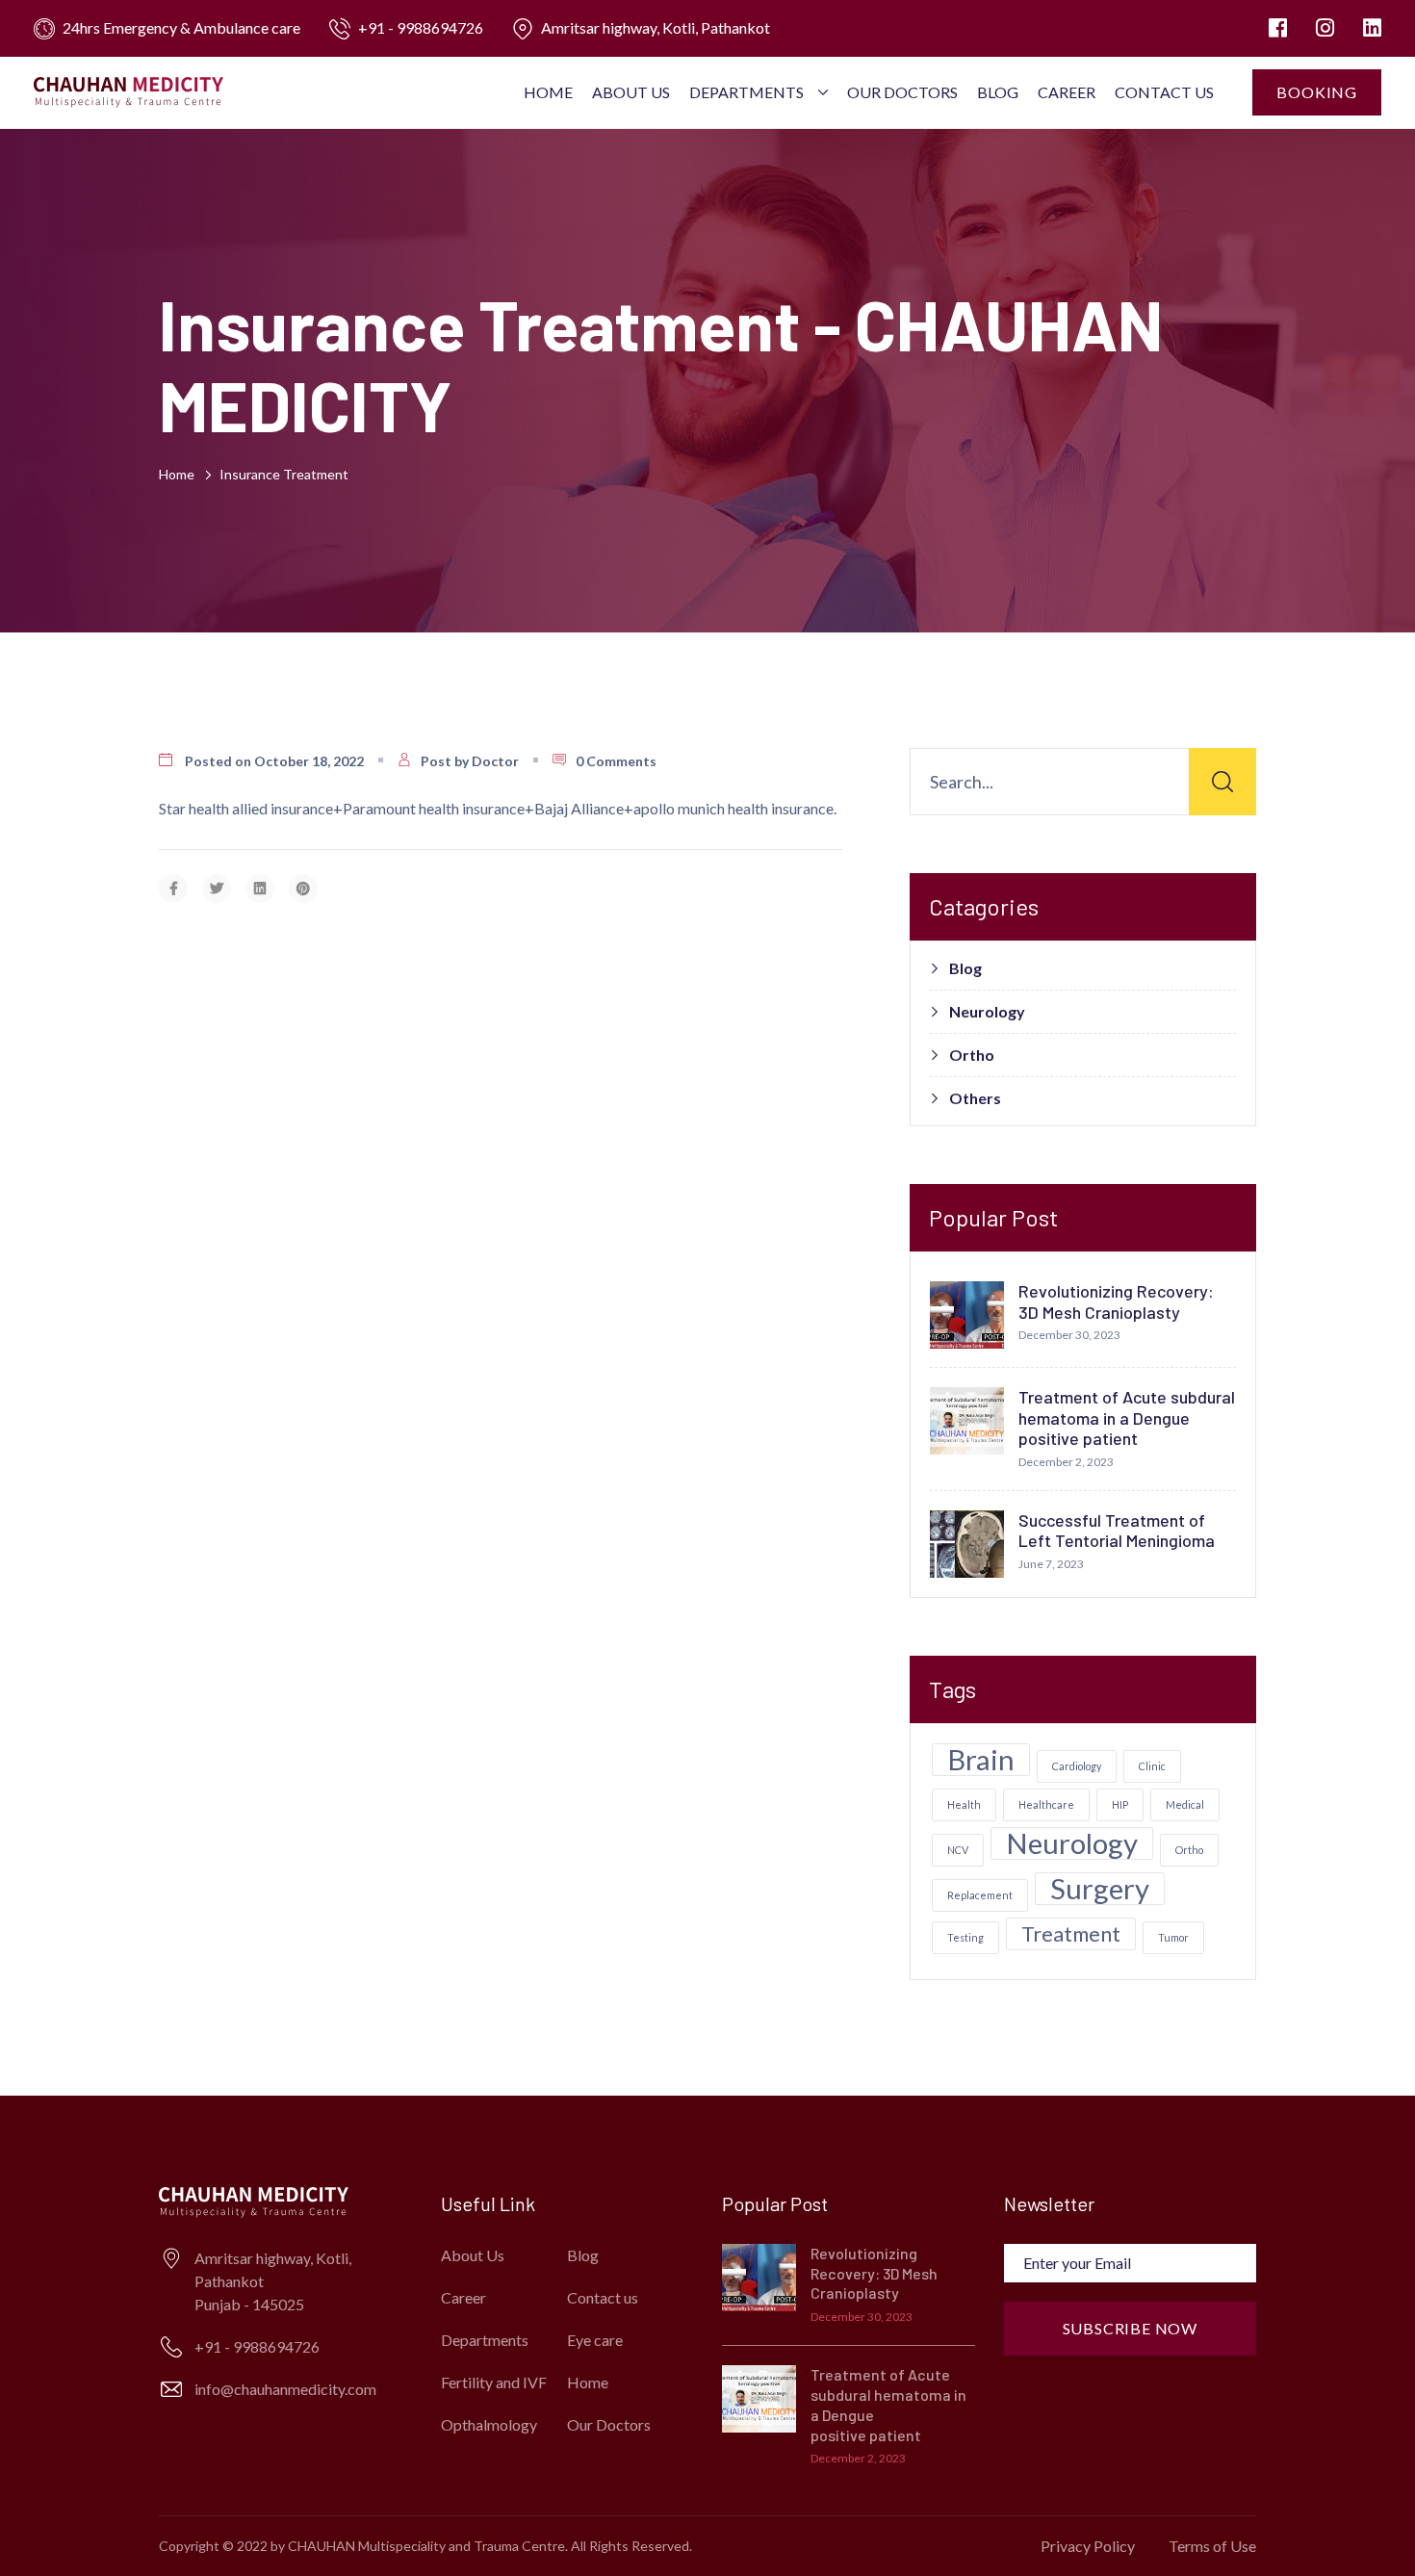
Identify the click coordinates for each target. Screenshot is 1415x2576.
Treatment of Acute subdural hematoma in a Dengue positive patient (1127, 1417)
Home (548, 92)
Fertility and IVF (494, 2382)
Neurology (987, 1012)
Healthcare (1046, 1804)
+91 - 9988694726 (421, 27)
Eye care (595, 2340)
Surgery (1100, 1889)
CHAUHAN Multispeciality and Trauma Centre (426, 2546)
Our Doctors (902, 92)
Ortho (972, 1055)
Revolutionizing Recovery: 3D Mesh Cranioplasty (1116, 1301)
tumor (1173, 1937)
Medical (1185, 1804)
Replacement (980, 1895)
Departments (746, 92)
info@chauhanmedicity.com (285, 2389)
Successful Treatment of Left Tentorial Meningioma (1117, 1531)
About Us (631, 92)
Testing (965, 1937)
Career (1067, 92)
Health (964, 1804)
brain (981, 1760)
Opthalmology (489, 2424)
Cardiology (1077, 1766)
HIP (1120, 1804)
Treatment (1071, 1933)
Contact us (1164, 92)
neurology (1072, 1843)
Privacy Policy (1088, 2546)
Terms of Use (1212, 2546)
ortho (1189, 1850)
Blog (998, 92)
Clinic (1152, 1766)
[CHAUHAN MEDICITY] (129, 91)
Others (975, 1098)
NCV (958, 1850)
